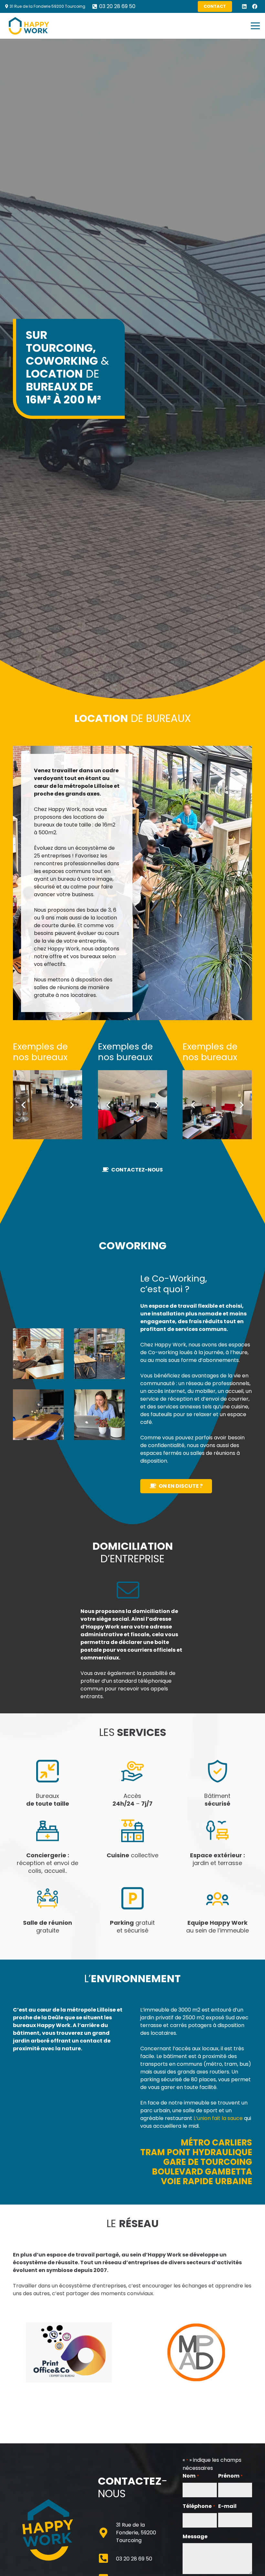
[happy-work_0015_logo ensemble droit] (69, 2352)
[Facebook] (255, 6)
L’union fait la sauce (218, 2118)
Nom (191, 2476)
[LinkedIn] (244, 6)
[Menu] (255, 26)
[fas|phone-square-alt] (107, 2559)
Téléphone (199, 2506)
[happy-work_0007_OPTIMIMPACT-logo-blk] (196, 2352)
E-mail (227, 2506)
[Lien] (29, 26)
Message (195, 2536)
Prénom (230, 2476)
